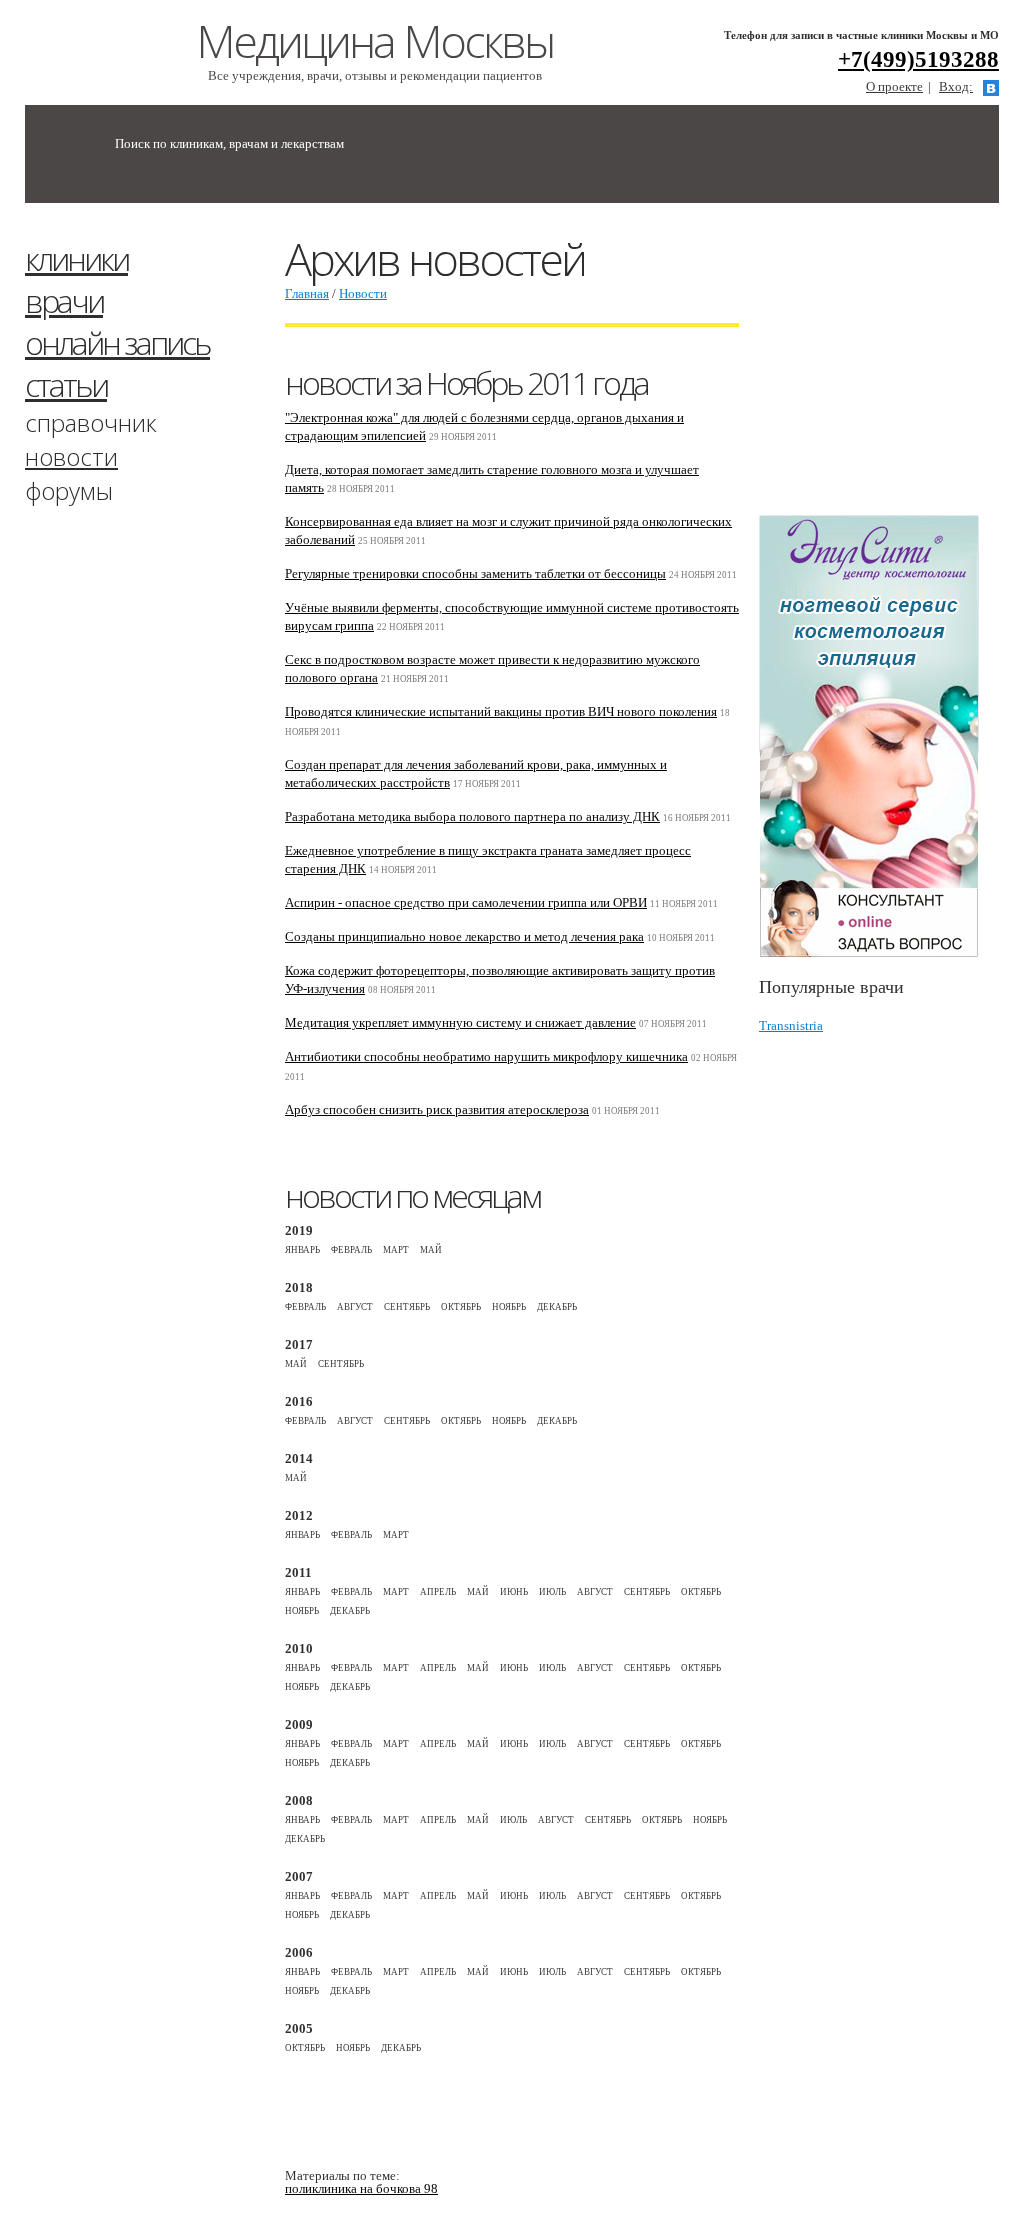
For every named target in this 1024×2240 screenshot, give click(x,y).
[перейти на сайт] (879, 736)
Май (431, 1250)
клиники (76, 258)
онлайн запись (117, 342)
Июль (552, 1592)
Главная (307, 293)
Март (396, 1250)
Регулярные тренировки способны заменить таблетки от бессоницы (475, 573)
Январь (302, 1250)
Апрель (438, 1592)
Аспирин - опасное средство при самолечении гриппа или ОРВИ (466, 902)
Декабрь (557, 1307)
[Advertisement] (891, 368)
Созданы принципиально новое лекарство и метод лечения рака (464, 936)
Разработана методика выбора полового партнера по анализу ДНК (472, 816)
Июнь (514, 1592)
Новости (363, 293)
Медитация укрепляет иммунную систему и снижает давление (460, 1022)
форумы (69, 490)
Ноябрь (509, 1307)
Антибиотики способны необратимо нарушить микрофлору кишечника (486, 1056)
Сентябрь (407, 1307)
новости (71, 456)
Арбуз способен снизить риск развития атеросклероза (437, 1109)
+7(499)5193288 (918, 59)
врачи (64, 300)
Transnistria (791, 1025)
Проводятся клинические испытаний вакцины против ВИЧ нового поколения (501, 711)
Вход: (956, 86)
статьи (66, 384)
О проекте (894, 86)
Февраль (351, 1250)
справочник (91, 422)
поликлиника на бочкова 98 (361, 2188)
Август (355, 1307)
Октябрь (461, 1307)
